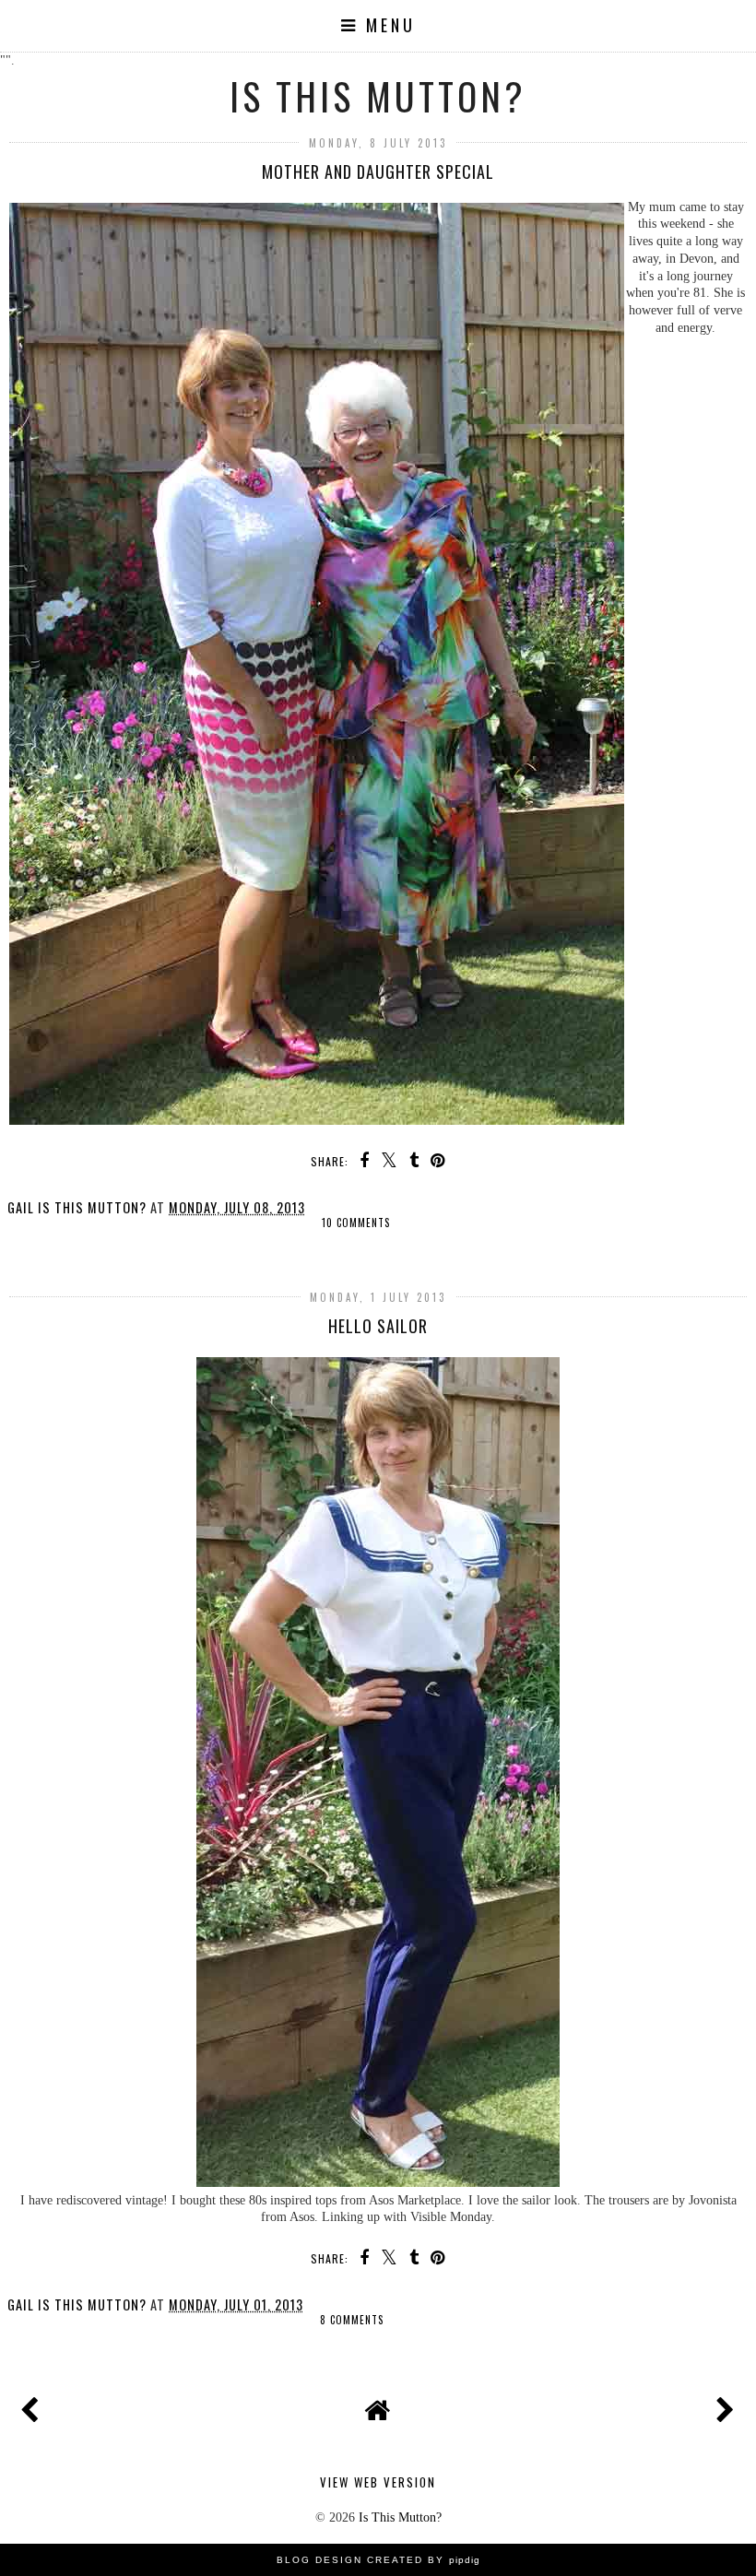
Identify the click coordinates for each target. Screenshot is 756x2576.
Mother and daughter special (378, 171)
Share (38, 1235)
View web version (378, 2482)
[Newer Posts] (33, 2405)
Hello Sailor (378, 1326)
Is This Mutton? (378, 96)
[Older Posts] (723, 2405)
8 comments (352, 2320)
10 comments (356, 1223)
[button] (378, 26)
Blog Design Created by (378, 2560)
